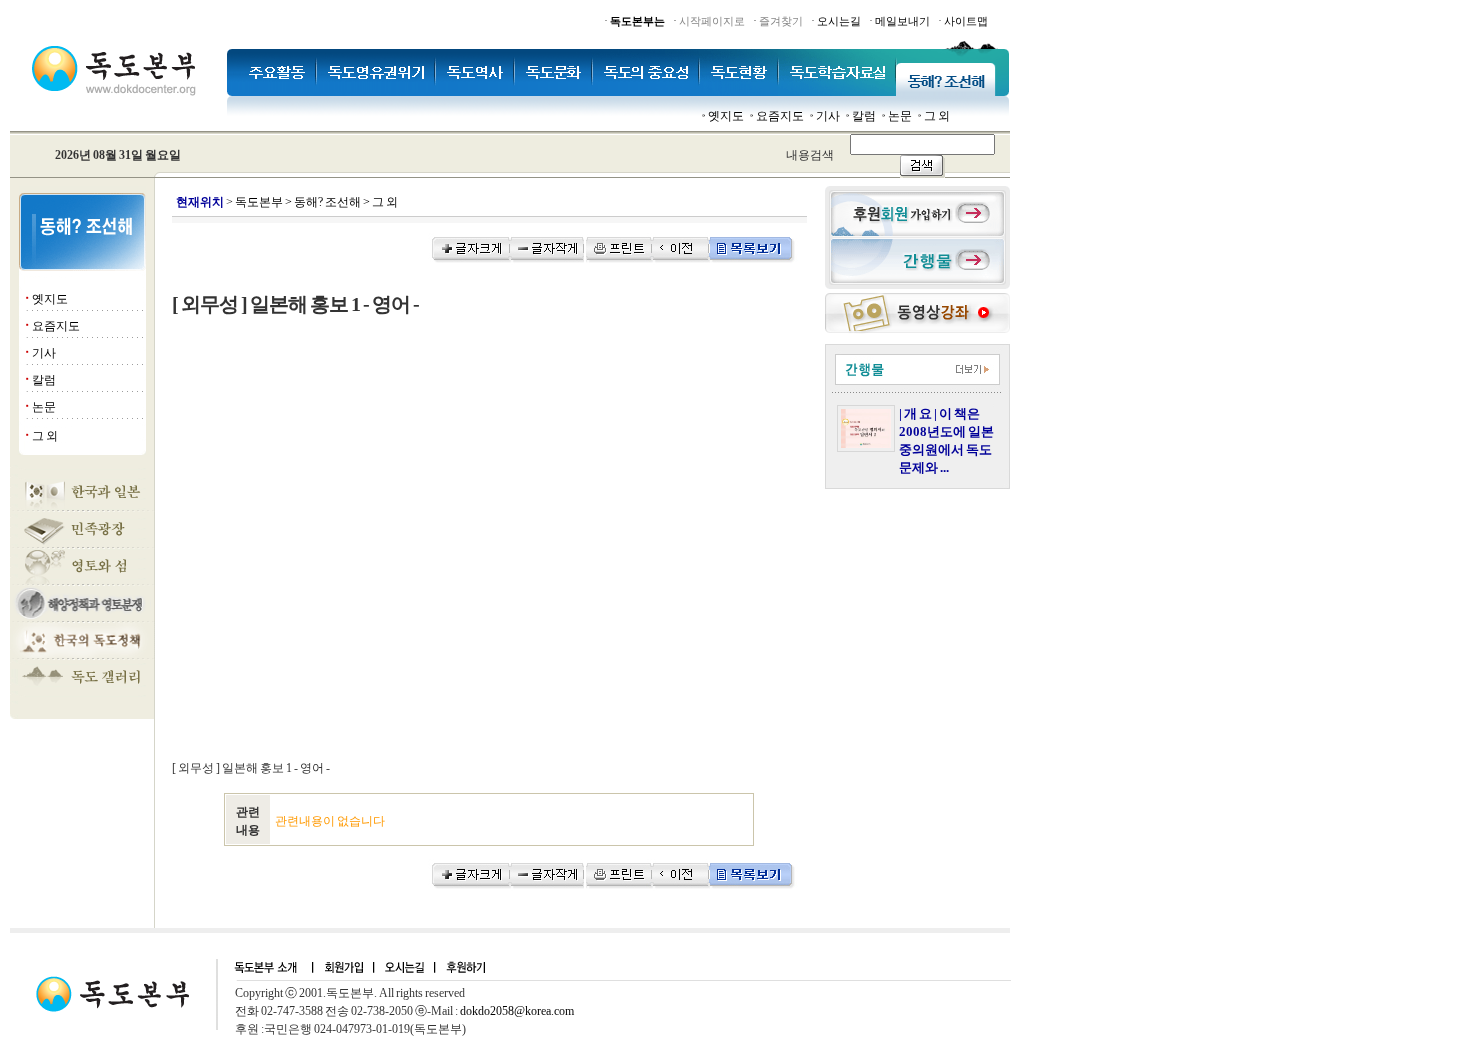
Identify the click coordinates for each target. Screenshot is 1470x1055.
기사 (828, 116)
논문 (900, 116)
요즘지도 (780, 116)
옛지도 (726, 116)
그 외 (937, 116)
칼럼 (864, 116)
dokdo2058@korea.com (517, 1011)
